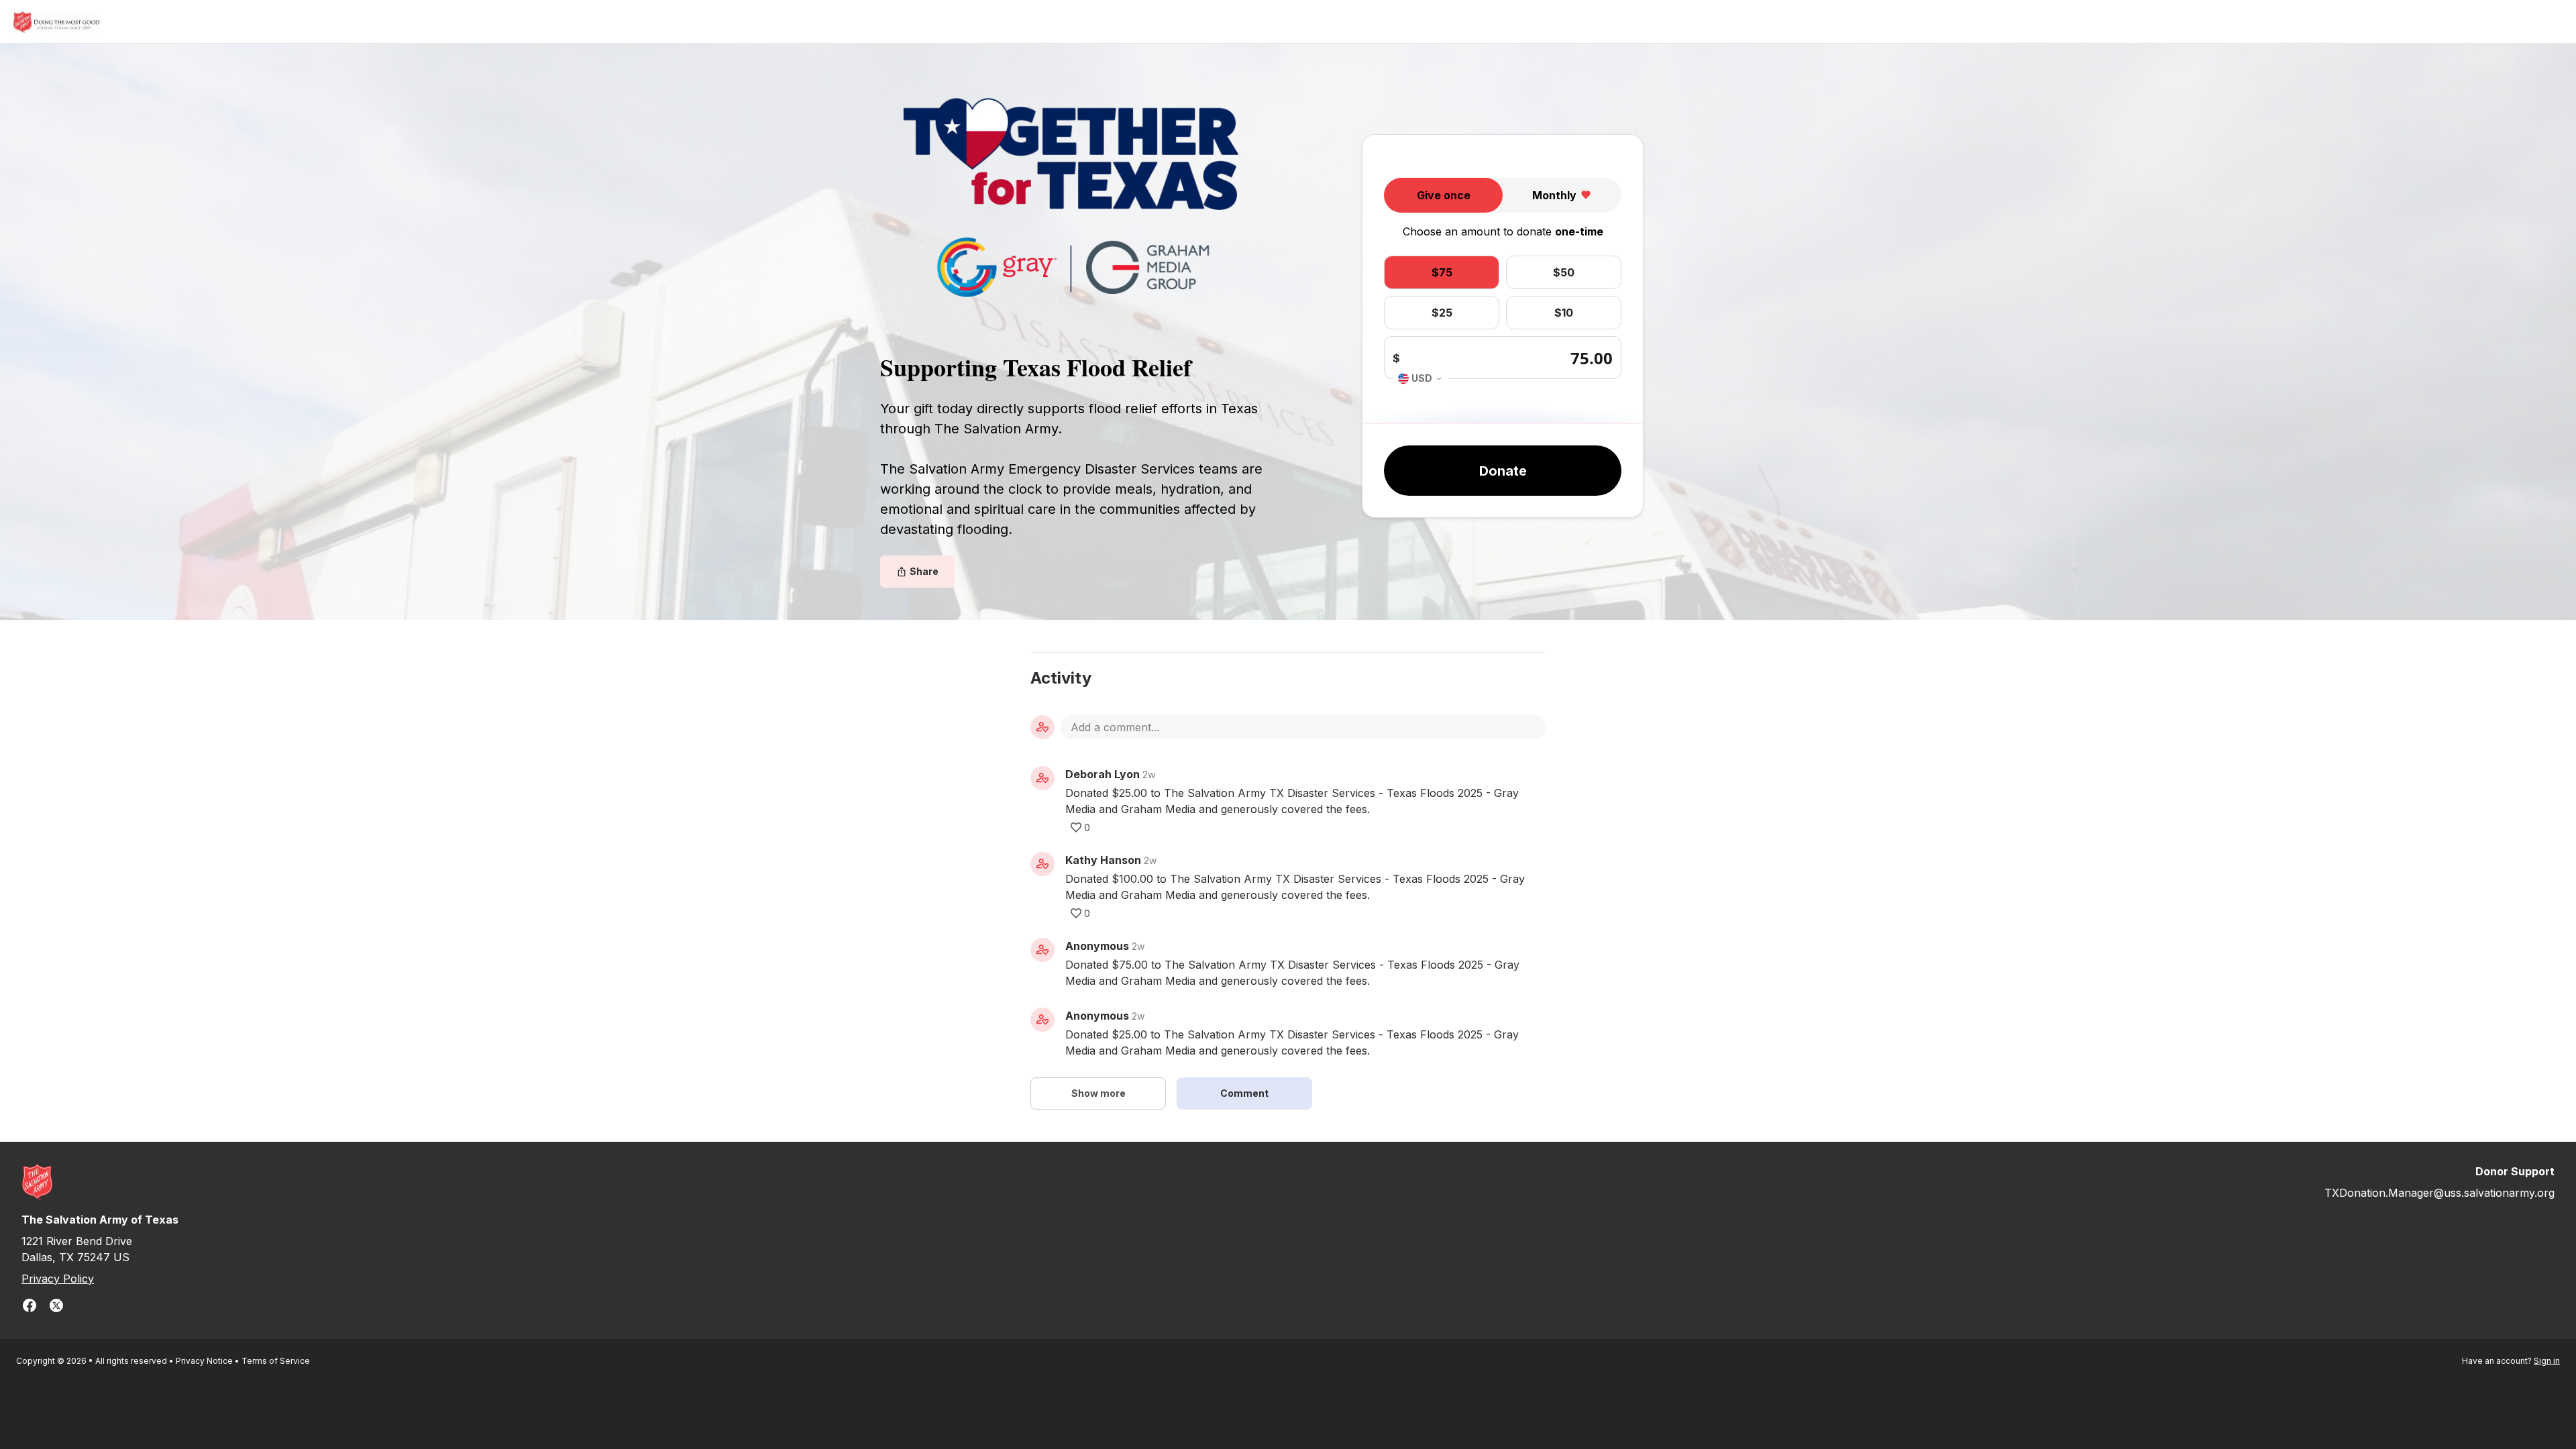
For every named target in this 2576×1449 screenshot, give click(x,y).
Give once (1444, 195)
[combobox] (1420, 379)
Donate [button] (1503, 471)
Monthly (1554, 195)
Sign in (2547, 1361)
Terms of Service (276, 1361)
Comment (1244, 1093)
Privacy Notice (204, 1361)
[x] (56, 1307)
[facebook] (30, 1307)
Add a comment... (1115, 727)
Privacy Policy (58, 1279)
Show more (1098, 1093)
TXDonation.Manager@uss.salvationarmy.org (2439, 1193)
